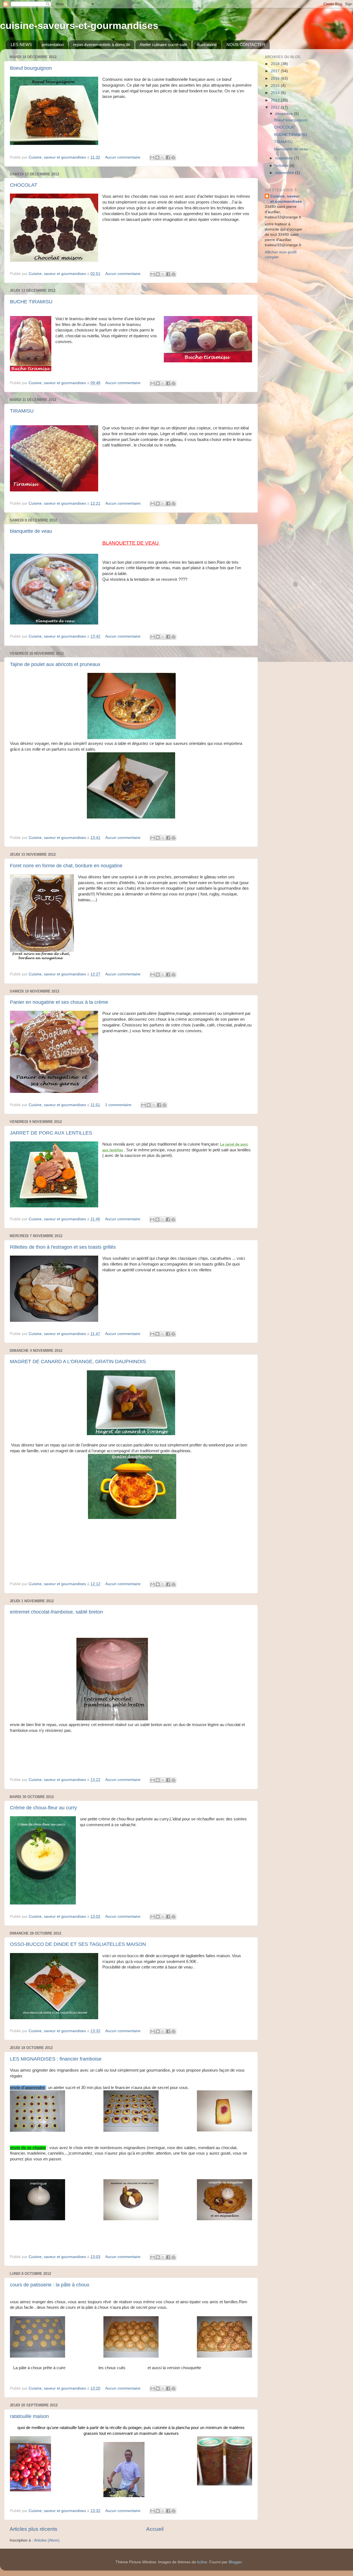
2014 (276, 93)
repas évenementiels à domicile (101, 45)
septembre (285, 173)
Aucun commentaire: (124, 157)
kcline (202, 2562)
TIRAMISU (22, 411)
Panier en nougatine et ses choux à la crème (59, 1002)
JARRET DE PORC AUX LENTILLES (51, 1133)
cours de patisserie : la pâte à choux (50, 2285)
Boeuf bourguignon (31, 68)
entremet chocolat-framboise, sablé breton (56, 1612)
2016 (276, 78)
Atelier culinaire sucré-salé (163, 45)
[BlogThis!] (157, 157)
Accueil (155, 2529)
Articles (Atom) (47, 2540)
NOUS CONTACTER (246, 45)
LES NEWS (21, 45)
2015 (276, 86)
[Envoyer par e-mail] (152, 157)
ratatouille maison (29, 2416)
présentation (53, 45)
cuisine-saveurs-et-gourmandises (79, 26)
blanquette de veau (31, 531)
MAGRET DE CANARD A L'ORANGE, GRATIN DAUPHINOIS (78, 1361)
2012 (276, 107)
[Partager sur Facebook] (168, 157)
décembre (285, 114)
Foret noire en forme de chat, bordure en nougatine (66, 866)
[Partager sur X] (163, 157)
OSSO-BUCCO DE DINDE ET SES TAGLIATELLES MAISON (78, 1944)
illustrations (207, 45)
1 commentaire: (119, 1105)
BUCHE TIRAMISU (31, 302)
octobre (282, 166)
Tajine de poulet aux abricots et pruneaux (55, 664)
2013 (276, 100)
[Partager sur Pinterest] (173, 157)
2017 (276, 71)
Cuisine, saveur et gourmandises (286, 199)
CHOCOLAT (24, 185)
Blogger (235, 2562)
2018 (276, 64)
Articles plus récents (34, 2529)
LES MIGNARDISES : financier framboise (56, 2059)
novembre (285, 158)
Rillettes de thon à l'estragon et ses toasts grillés (63, 1247)
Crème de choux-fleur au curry (43, 1808)
